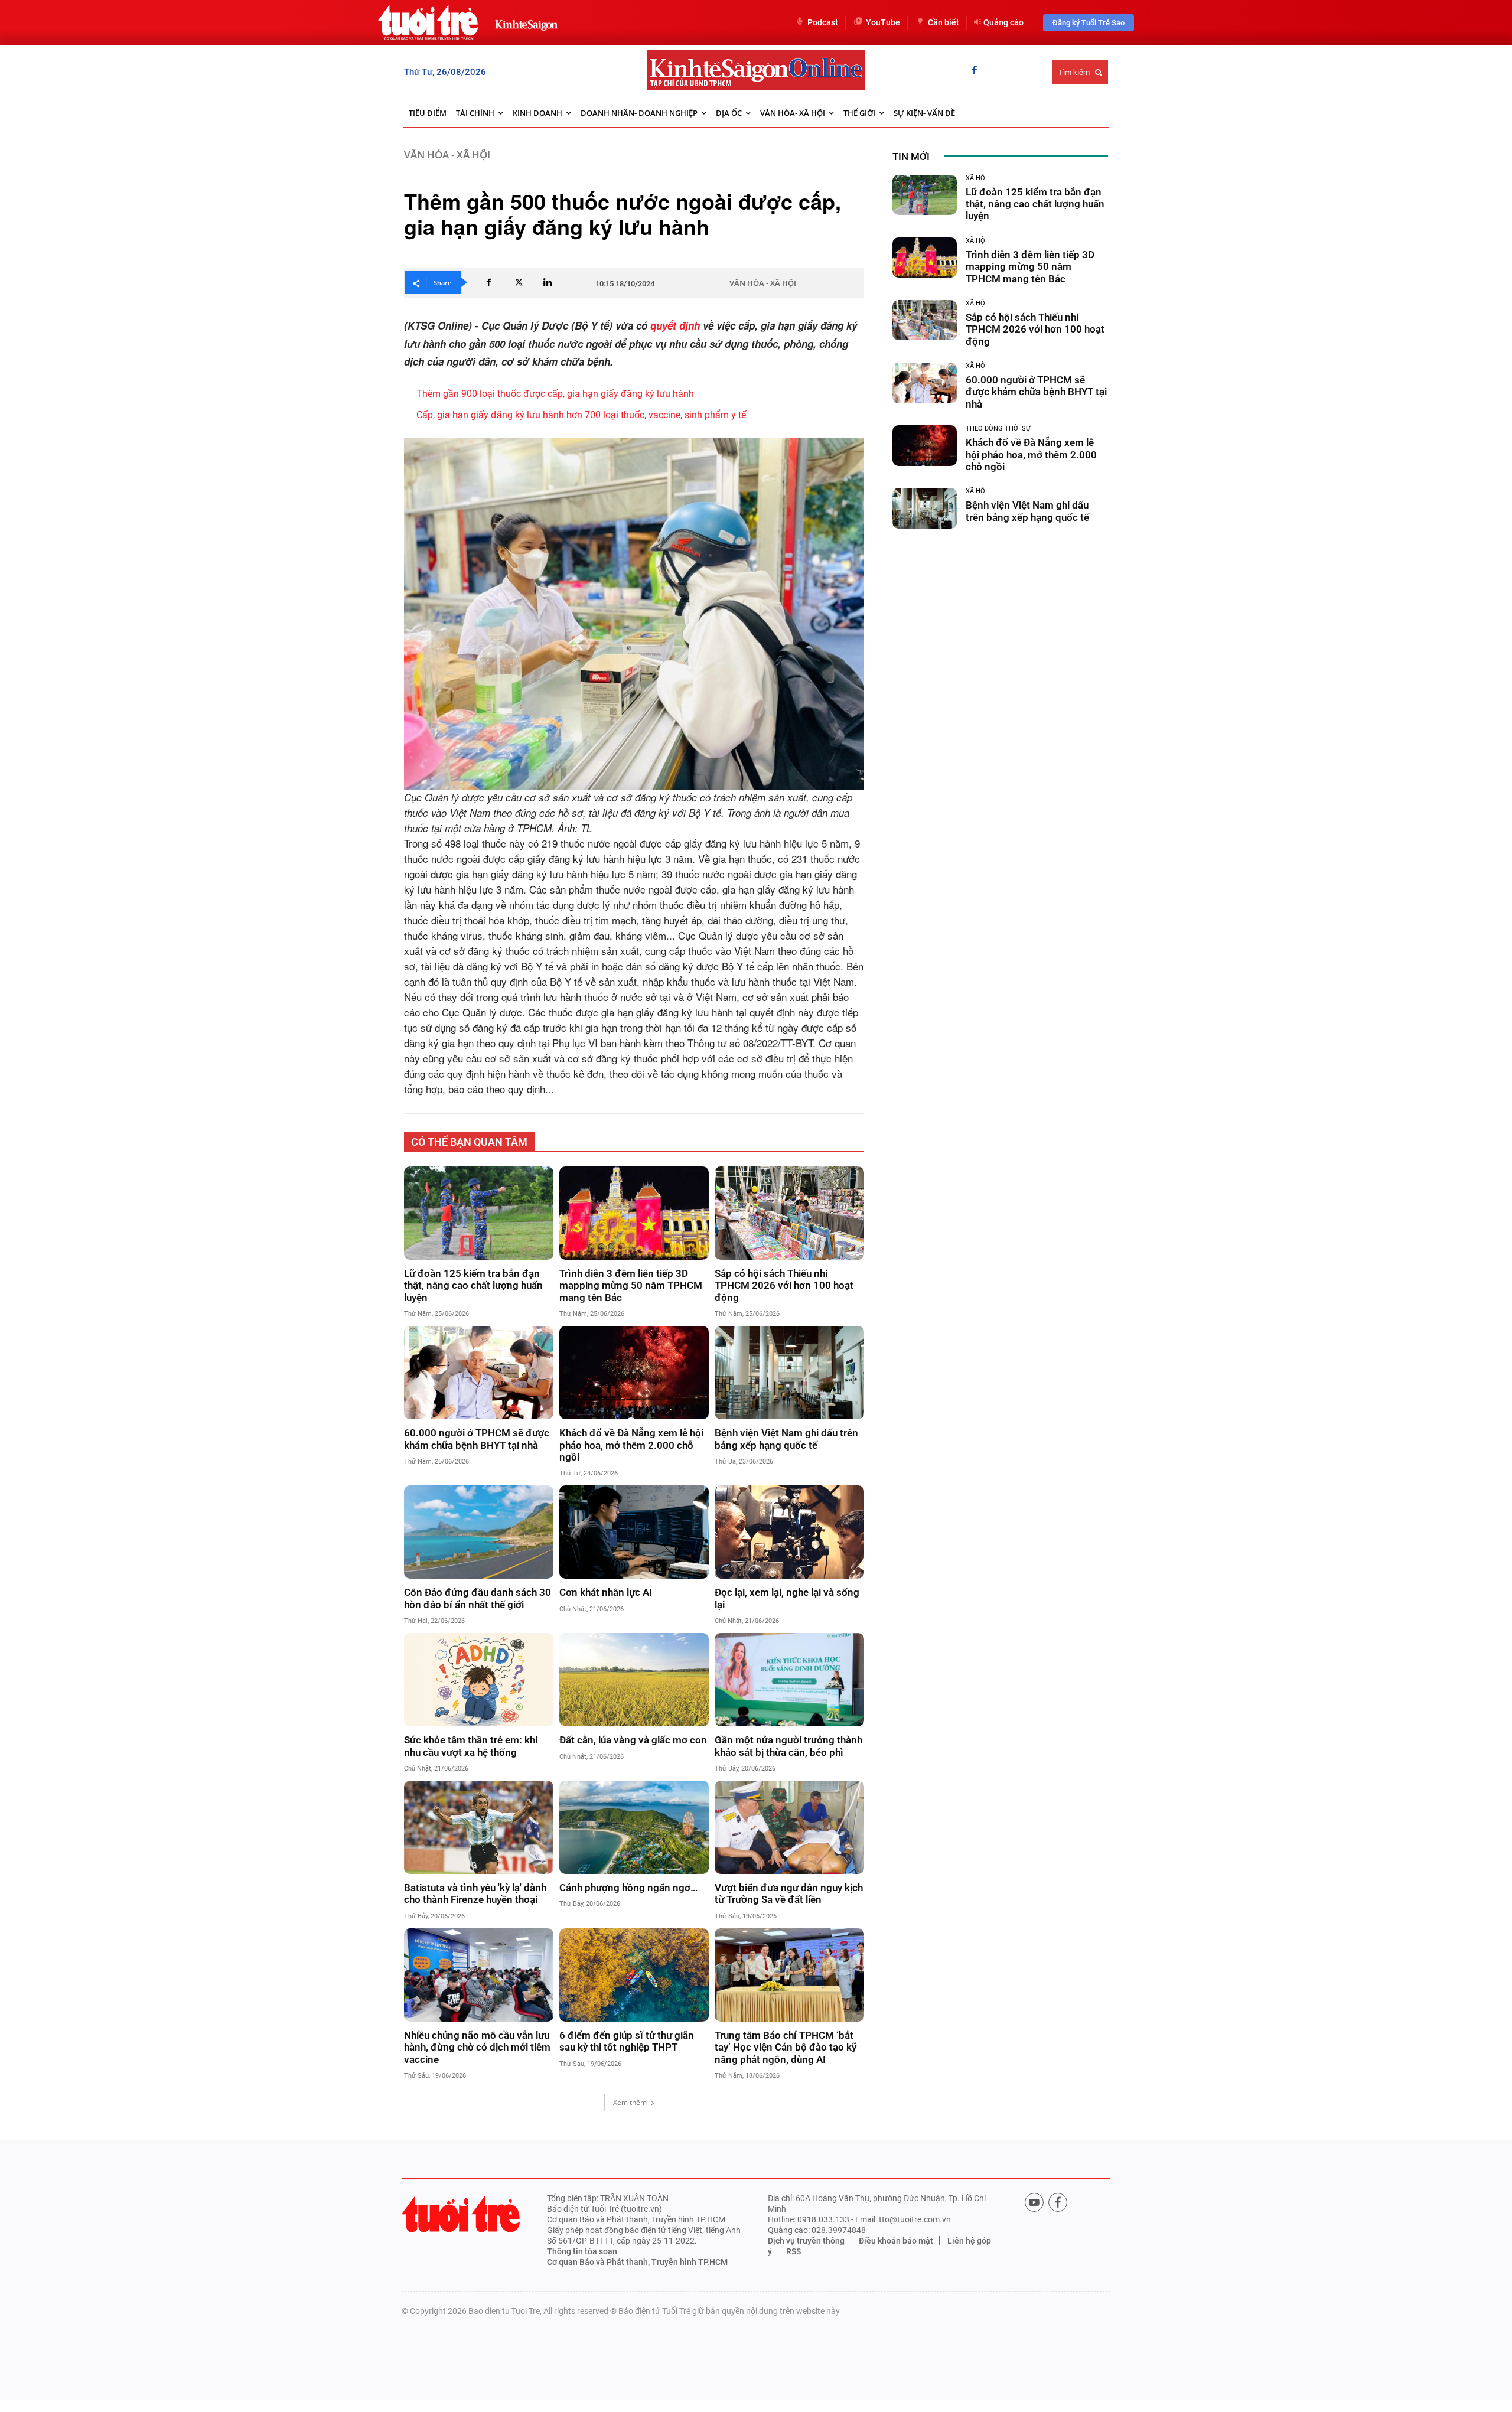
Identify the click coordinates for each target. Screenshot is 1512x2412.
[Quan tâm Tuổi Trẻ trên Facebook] (1058, 2202)
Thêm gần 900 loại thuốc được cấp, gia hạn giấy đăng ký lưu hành (555, 394)
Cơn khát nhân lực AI (606, 1592)
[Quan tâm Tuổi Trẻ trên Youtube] (1034, 2202)
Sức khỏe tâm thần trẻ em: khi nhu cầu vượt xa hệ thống (471, 1746)
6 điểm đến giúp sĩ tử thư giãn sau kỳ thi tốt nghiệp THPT (627, 2041)
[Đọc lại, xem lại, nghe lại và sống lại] (789, 1532)
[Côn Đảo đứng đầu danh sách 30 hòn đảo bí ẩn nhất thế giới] (479, 1532)
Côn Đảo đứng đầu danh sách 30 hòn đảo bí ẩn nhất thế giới (478, 1598)
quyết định (675, 325)
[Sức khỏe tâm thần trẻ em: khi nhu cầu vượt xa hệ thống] (479, 1680)
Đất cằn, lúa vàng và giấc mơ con (633, 1740)
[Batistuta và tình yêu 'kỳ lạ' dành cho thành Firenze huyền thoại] (479, 1827)
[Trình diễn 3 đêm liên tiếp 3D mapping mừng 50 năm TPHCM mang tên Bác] (634, 1213)
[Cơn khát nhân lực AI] (634, 1532)
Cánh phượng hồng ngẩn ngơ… (628, 1888)
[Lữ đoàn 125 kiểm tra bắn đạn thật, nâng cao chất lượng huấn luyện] (479, 1213)
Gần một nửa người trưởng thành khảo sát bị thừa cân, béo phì (788, 1746)
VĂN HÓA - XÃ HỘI (447, 154)
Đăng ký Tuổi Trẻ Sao (1089, 23)
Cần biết (944, 22)
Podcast (823, 22)
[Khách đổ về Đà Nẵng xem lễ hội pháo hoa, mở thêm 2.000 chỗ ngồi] (634, 1373)
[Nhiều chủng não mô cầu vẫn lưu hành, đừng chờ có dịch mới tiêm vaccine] (479, 1975)
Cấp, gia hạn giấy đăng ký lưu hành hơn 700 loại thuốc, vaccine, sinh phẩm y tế (581, 415)
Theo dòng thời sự (998, 428)
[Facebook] (975, 71)
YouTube (883, 22)
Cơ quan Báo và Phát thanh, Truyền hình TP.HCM (637, 2262)
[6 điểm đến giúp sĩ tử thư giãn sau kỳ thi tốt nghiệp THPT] (634, 1975)
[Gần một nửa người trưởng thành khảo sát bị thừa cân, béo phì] (789, 1680)
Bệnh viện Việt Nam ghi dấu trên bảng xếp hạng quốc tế (786, 1439)
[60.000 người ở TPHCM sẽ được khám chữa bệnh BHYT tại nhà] (479, 1373)
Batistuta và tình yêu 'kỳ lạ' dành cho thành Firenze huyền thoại (475, 1893)
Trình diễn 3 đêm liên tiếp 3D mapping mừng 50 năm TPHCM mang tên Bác (631, 1285)
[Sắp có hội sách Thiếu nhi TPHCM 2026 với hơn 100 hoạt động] (789, 1213)
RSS (794, 2251)
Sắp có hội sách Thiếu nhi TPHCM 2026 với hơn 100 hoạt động (784, 1285)
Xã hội (976, 178)
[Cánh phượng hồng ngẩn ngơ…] (634, 1827)
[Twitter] (518, 282)
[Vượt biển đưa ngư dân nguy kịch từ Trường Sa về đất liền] (789, 1827)
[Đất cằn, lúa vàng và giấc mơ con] (634, 1680)
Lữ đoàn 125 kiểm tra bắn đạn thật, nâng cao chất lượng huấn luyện (473, 1285)
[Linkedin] (548, 282)
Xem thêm (630, 2102)
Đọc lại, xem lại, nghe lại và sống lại (787, 1598)
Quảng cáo (1003, 22)
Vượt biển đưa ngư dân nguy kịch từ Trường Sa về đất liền (789, 1893)
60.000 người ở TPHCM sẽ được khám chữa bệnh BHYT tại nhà (477, 1439)
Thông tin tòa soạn (582, 2251)
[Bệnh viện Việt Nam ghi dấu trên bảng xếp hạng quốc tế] (789, 1373)
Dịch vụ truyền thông (806, 2241)
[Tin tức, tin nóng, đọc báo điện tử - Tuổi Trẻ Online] (428, 22)
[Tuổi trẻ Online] (461, 2214)
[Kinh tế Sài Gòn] (523, 22)
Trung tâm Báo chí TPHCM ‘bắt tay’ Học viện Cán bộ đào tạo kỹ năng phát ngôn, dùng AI (786, 2047)
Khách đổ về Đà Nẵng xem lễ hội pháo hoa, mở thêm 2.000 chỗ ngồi (631, 1445)
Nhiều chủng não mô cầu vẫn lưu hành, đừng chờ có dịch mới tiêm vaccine (477, 2047)
